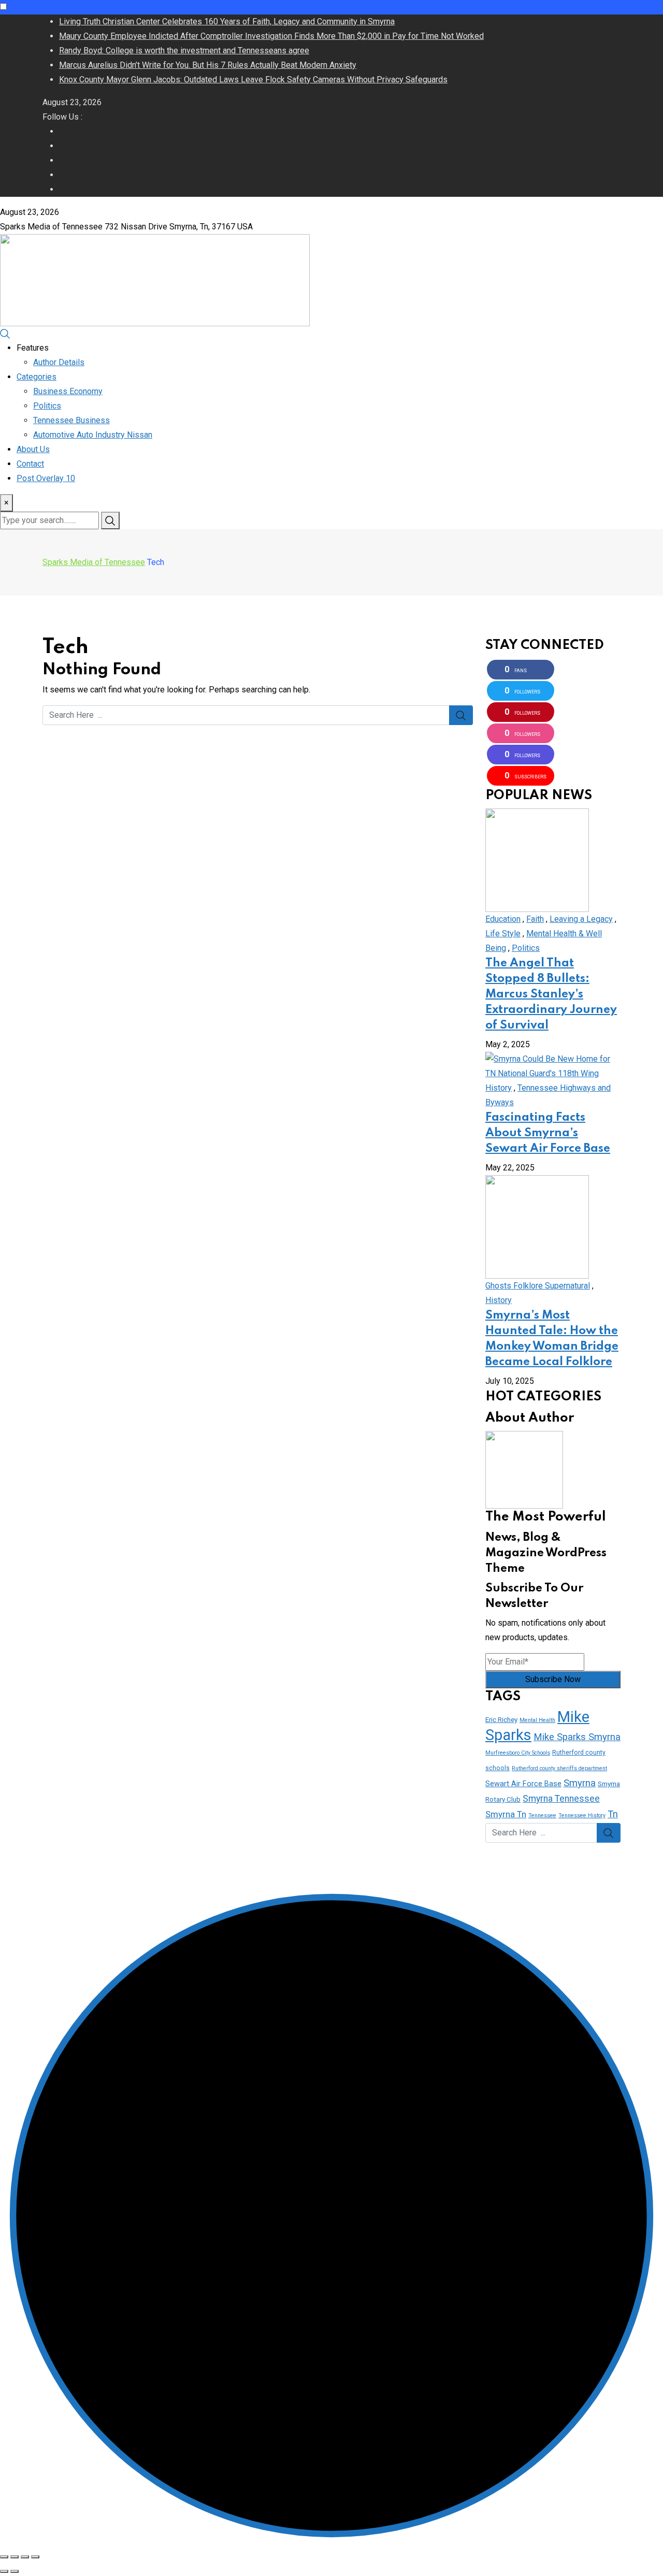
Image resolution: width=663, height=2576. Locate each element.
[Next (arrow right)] (15, 2571)
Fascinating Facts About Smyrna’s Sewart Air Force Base (548, 1133)
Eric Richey (501, 1720)
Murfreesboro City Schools (518, 1753)
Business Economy (68, 391)
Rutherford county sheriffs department (559, 1768)
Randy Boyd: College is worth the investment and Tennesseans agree (184, 50)
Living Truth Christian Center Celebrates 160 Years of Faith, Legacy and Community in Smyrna (227, 21)
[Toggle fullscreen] (25, 2557)
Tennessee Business (71, 420)
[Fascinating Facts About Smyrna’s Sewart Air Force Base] (553, 1066)
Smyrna (580, 1783)
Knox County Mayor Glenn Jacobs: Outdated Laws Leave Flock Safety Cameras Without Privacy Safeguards (253, 79)
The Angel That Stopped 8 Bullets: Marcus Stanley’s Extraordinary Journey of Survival (551, 994)
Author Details (59, 362)
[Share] (15, 2557)
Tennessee (542, 1815)
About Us (33, 449)
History (499, 1088)
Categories (37, 377)
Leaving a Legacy (581, 919)
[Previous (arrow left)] (4, 2571)
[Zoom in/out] (35, 2557)
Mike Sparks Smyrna (577, 1737)
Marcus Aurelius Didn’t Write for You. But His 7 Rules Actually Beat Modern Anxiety (208, 65)
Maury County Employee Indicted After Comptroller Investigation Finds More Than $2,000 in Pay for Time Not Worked (271, 36)
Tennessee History (582, 1815)
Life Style (503, 934)
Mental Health (537, 1720)
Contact (30, 464)
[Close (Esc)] (4, 2557)
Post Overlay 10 (46, 478)
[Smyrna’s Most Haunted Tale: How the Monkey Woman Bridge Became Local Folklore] (537, 1226)
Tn (613, 1814)
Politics (47, 406)
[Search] (5, 333)
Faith (535, 919)
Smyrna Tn (506, 1814)
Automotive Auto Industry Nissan (93, 435)
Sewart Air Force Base (523, 1784)
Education (503, 919)
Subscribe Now (553, 1679)
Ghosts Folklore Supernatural (538, 1286)
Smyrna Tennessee (561, 1799)
